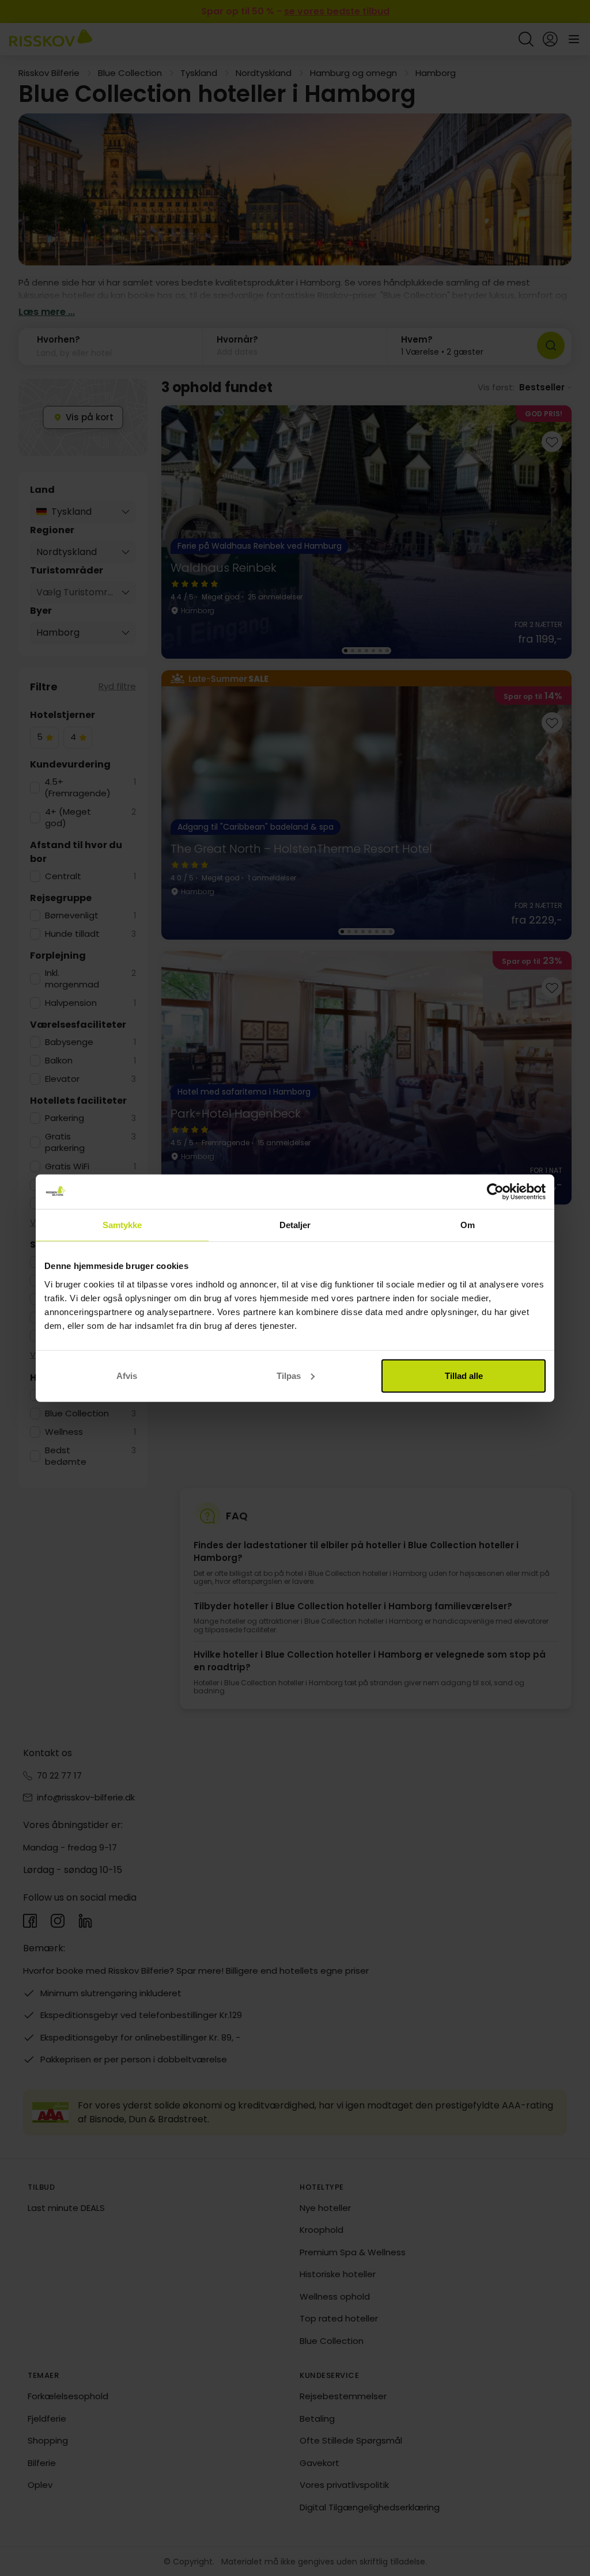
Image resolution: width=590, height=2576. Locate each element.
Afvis (127, 1375)
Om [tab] (468, 1225)
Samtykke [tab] (122, 1225)
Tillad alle (464, 1375)
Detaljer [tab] (295, 1225)
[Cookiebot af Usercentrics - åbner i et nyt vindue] (495, 1192)
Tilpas (289, 1375)
